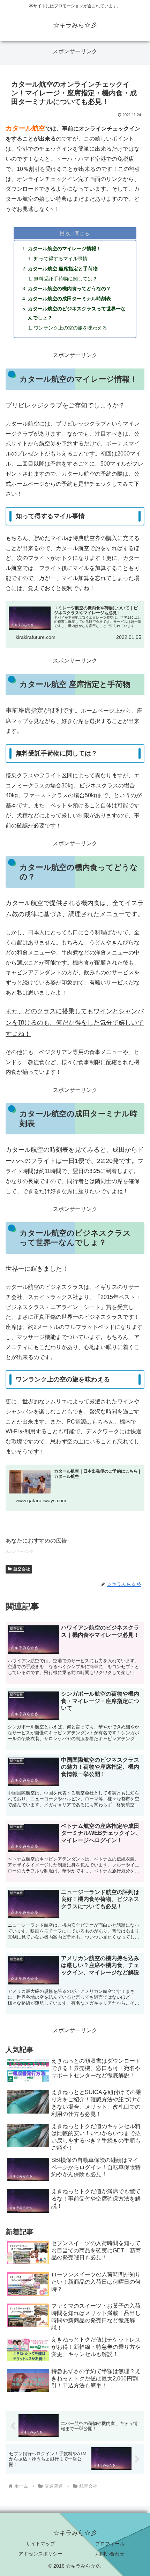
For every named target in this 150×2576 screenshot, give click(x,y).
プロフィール (110, 2544)
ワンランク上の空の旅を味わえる (70, 328)
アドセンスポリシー (40, 2554)
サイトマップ (40, 2544)
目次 (65, 233)
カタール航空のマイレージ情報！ (65, 248)
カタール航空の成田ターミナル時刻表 (69, 299)
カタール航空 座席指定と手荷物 (63, 269)
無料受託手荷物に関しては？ (66, 279)
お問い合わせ (110, 2554)
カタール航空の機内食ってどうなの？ (69, 288)
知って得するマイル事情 (61, 259)
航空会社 (22, 1569)
